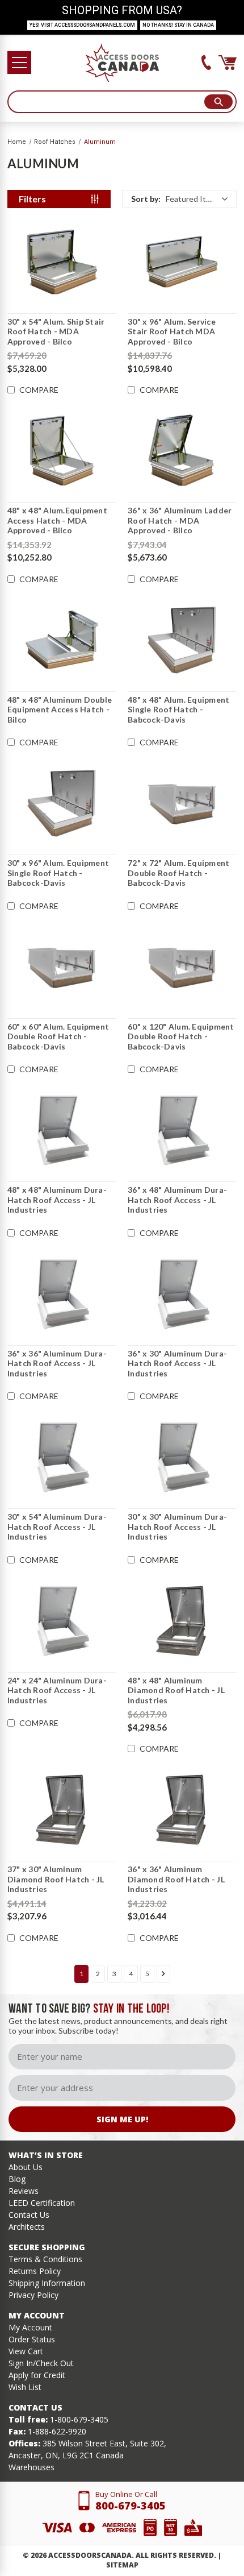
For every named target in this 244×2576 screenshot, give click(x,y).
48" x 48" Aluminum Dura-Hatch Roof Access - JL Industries (57, 1200)
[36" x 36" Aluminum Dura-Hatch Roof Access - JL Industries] (62, 1294)
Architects (27, 2227)
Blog (17, 2179)
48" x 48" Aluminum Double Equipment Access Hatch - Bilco (60, 710)
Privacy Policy (33, 2295)
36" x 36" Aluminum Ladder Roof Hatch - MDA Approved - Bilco (180, 520)
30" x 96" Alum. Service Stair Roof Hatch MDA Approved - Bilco (172, 331)
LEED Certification (42, 2203)
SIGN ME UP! (122, 2119)
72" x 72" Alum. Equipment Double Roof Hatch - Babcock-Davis (178, 873)
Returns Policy (35, 2271)
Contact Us (29, 2215)
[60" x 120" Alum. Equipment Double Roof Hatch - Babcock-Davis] (182, 967)
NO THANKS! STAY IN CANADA (178, 25)
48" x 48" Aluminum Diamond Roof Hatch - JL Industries (176, 1690)
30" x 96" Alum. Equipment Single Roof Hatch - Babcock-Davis (58, 873)
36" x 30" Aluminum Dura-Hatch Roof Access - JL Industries (177, 1363)
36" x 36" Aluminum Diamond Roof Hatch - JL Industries (176, 1879)
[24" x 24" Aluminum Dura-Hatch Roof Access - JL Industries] (62, 1621)
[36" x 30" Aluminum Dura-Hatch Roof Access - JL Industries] (182, 1294)
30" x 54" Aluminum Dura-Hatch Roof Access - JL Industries (57, 1526)
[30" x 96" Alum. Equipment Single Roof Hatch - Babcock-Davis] (62, 803)
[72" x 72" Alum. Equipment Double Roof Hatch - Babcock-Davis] (182, 803)
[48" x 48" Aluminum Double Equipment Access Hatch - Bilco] (62, 640)
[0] (228, 63)
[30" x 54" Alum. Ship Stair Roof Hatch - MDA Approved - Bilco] (62, 262)
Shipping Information (47, 2283)
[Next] (163, 1974)
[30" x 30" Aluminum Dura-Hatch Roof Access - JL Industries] (182, 1457)
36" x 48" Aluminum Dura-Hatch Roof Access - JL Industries (177, 1200)
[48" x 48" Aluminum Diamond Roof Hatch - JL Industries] (182, 1621)
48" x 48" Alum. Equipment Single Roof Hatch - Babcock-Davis (178, 710)
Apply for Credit (37, 2375)
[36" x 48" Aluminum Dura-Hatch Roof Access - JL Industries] (182, 1130)
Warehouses (31, 2467)
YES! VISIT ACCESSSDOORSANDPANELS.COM (82, 25)
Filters (32, 199)
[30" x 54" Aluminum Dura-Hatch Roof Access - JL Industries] (62, 1457)
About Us (26, 2167)
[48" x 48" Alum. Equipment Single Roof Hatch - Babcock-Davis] (182, 640)
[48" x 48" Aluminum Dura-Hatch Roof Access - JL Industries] (62, 1130)
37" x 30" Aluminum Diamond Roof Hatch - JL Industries (56, 1879)
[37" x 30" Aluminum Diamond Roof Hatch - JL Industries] (62, 1810)
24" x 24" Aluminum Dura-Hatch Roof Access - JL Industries (57, 1690)
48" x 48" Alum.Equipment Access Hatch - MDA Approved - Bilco (57, 520)
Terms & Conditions (45, 2259)
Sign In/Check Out (41, 2363)
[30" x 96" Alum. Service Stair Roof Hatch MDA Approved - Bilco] (182, 262)
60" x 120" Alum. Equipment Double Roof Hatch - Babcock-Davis (181, 1036)
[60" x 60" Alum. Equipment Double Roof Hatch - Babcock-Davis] (62, 967)
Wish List (25, 2387)
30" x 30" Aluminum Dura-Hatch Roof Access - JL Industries (177, 1526)
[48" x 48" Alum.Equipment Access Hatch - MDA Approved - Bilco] (62, 451)
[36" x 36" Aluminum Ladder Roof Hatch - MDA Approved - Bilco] (182, 451)
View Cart (26, 2351)
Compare (39, 390)
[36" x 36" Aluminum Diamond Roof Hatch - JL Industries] (182, 1810)
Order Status (32, 2339)
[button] (179, 199)
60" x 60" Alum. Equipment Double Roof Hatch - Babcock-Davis (58, 1036)
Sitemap (122, 2565)
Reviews (24, 2191)
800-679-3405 (131, 2506)
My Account (30, 2327)
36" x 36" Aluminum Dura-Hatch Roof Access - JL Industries (57, 1363)
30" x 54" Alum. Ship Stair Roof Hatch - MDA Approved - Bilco (56, 331)
